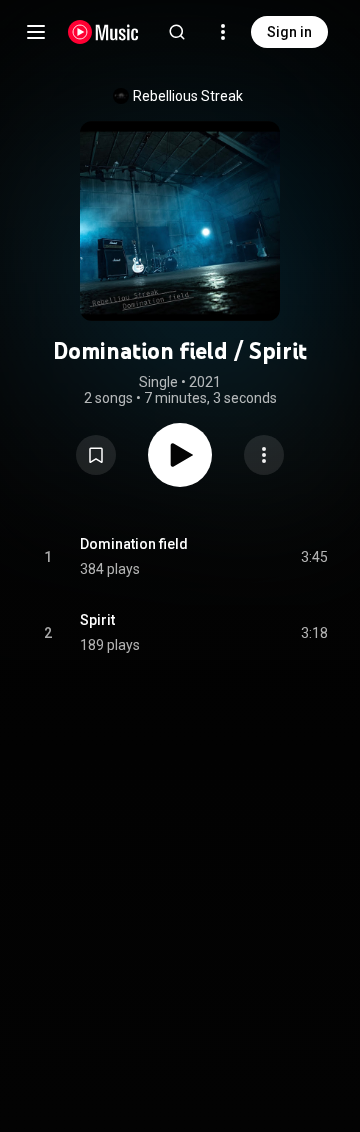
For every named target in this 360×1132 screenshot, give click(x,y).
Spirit (97, 620)
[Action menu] (264, 455)
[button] (96, 455)
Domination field (134, 544)
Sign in (289, 32)
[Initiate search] (177, 32)
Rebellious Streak (188, 96)
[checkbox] (314, 557)
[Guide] (36, 32)
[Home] (103, 32)
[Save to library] (96, 455)
